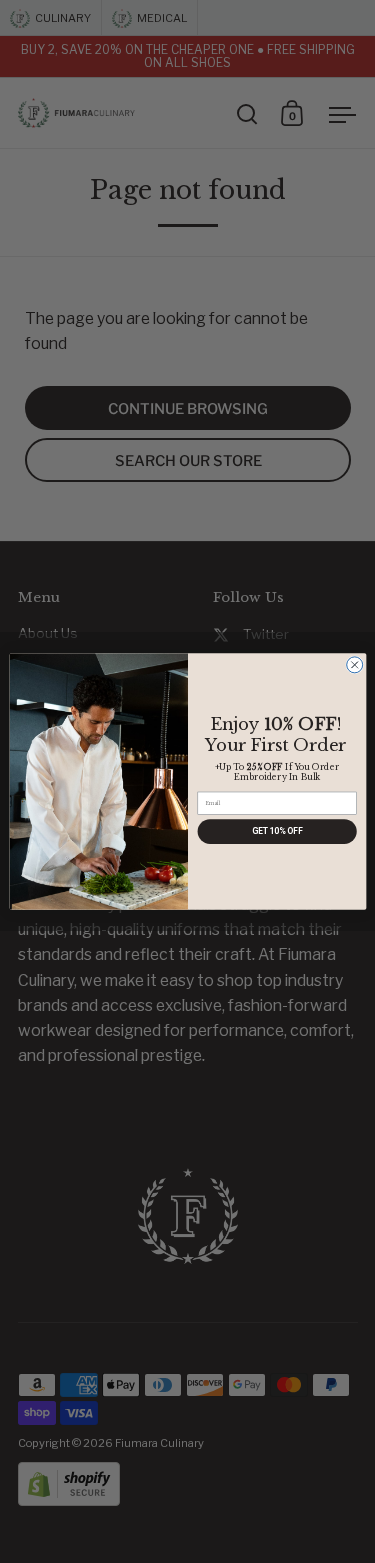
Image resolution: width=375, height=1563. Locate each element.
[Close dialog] (354, 665)
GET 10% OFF (277, 832)
